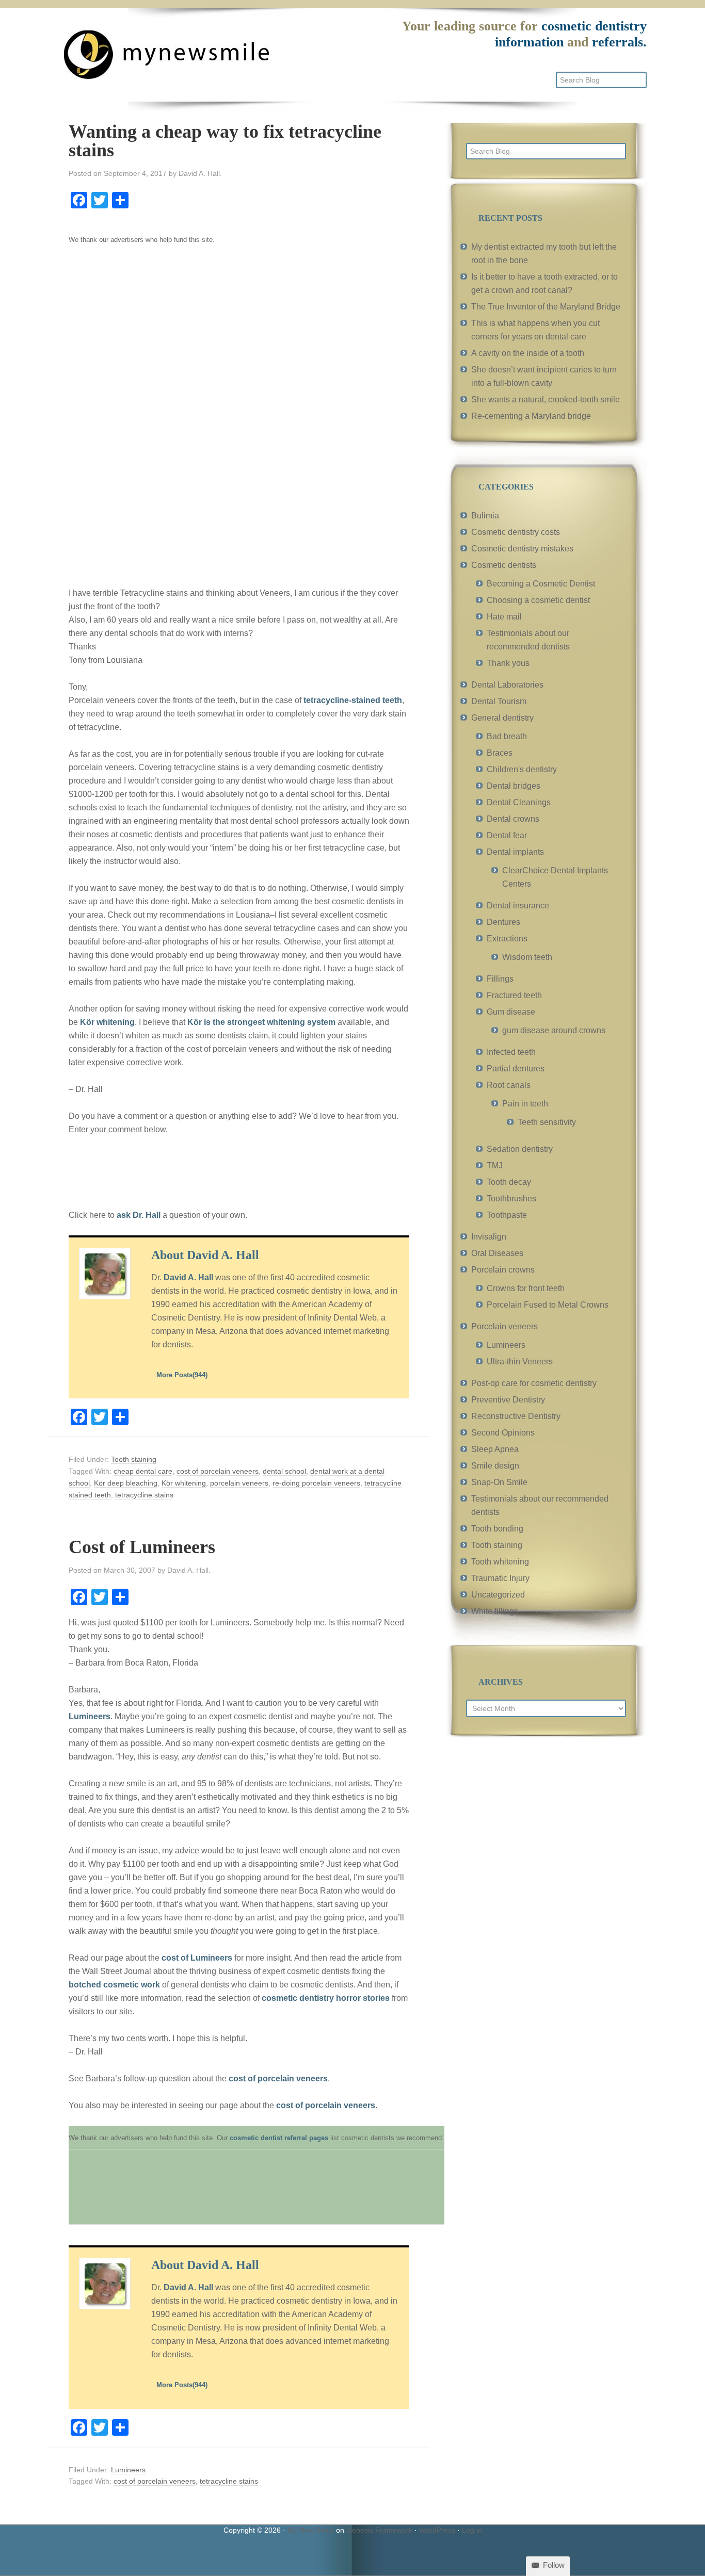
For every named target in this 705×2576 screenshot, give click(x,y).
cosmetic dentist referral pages (279, 2138)
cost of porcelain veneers (218, 1471)
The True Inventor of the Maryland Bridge (546, 307)
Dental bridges (514, 786)
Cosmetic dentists (504, 565)
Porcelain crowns (503, 1270)
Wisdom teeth (527, 957)
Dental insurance (518, 906)
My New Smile (311, 2530)
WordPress (437, 2530)
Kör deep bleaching (126, 1483)
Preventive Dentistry (508, 1400)
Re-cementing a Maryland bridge (531, 416)
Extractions (507, 939)
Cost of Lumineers (142, 1547)
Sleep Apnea (495, 1449)
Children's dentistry (522, 769)
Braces (500, 753)
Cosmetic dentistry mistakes (522, 549)
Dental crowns (513, 819)
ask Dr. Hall (139, 1215)
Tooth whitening (500, 1562)
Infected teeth (511, 1052)
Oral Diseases (497, 1253)
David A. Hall (188, 1277)
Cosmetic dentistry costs (516, 532)
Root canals (509, 1085)
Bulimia (485, 516)
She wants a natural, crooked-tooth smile (546, 400)
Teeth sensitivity (547, 1122)
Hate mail (504, 617)
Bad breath (507, 736)
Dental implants (515, 852)
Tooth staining (134, 1459)
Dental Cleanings (519, 802)
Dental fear (507, 835)
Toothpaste (507, 1215)
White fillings (495, 1611)
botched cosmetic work (114, 1985)
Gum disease (511, 1012)
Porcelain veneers (504, 1326)
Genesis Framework (379, 2530)
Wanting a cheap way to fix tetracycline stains (225, 141)
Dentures (503, 922)
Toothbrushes (511, 1199)
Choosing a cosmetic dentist (538, 600)
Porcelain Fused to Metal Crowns (548, 1305)
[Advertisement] (146, 414)
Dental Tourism (499, 701)
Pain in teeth (525, 1104)
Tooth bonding (497, 1529)
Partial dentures (516, 1069)
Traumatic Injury (500, 1578)
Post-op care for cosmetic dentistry (534, 1383)
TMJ (495, 1165)
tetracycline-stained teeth (353, 700)
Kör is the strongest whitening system (261, 1022)
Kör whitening (107, 1022)
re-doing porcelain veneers (316, 1483)
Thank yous (508, 663)
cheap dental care (143, 1471)
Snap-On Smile (499, 1482)
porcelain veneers (239, 1483)
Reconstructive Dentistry (516, 1416)
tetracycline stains (144, 1495)
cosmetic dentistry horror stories (326, 1998)
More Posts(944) (182, 1375)
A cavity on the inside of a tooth (528, 353)
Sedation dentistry (520, 1149)
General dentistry (502, 718)
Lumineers (90, 1716)
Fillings (500, 979)
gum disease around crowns (554, 1030)
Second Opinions (503, 1433)
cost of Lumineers (197, 1958)
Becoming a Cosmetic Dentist (541, 584)
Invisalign (489, 1237)
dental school (284, 1471)
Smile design (495, 1466)
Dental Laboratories (507, 685)
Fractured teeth (514, 995)
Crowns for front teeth (526, 1288)
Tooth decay (509, 1182)
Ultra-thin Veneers (520, 1362)
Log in (472, 2530)
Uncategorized (498, 1595)
